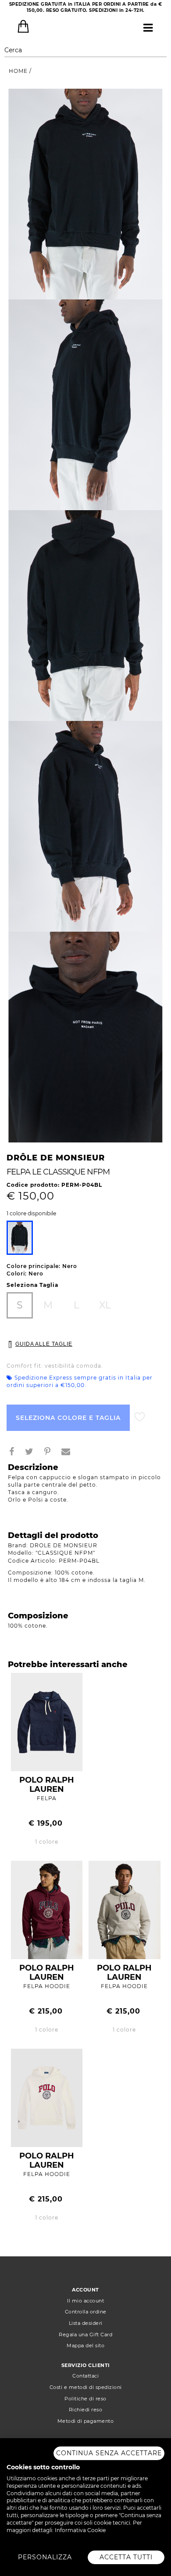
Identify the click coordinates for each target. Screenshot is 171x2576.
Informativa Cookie (80, 2530)
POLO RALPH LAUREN (47, 1785)
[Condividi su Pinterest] (51, 1453)
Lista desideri (86, 2323)
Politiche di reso (85, 2399)
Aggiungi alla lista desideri (140, 1417)
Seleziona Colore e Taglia (68, 1418)
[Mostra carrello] (23, 26)
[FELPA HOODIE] (47, 1909)
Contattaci (85, 2376)
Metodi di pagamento (86, 2421)
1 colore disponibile (31, 1214)
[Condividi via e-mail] (69, 1453)
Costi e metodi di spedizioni (86, 2387)
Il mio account (85, 2301)
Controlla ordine (86, 2312)
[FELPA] (47, 1721)
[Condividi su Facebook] (15, 1453)
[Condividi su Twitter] (33, 1453)
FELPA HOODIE (47, 1986)
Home (19, 71)
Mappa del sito (85, 2345)
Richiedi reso (86, 2410)
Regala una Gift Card (85, 2335)
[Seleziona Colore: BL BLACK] (20, 1238)
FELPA (47, 1798)
